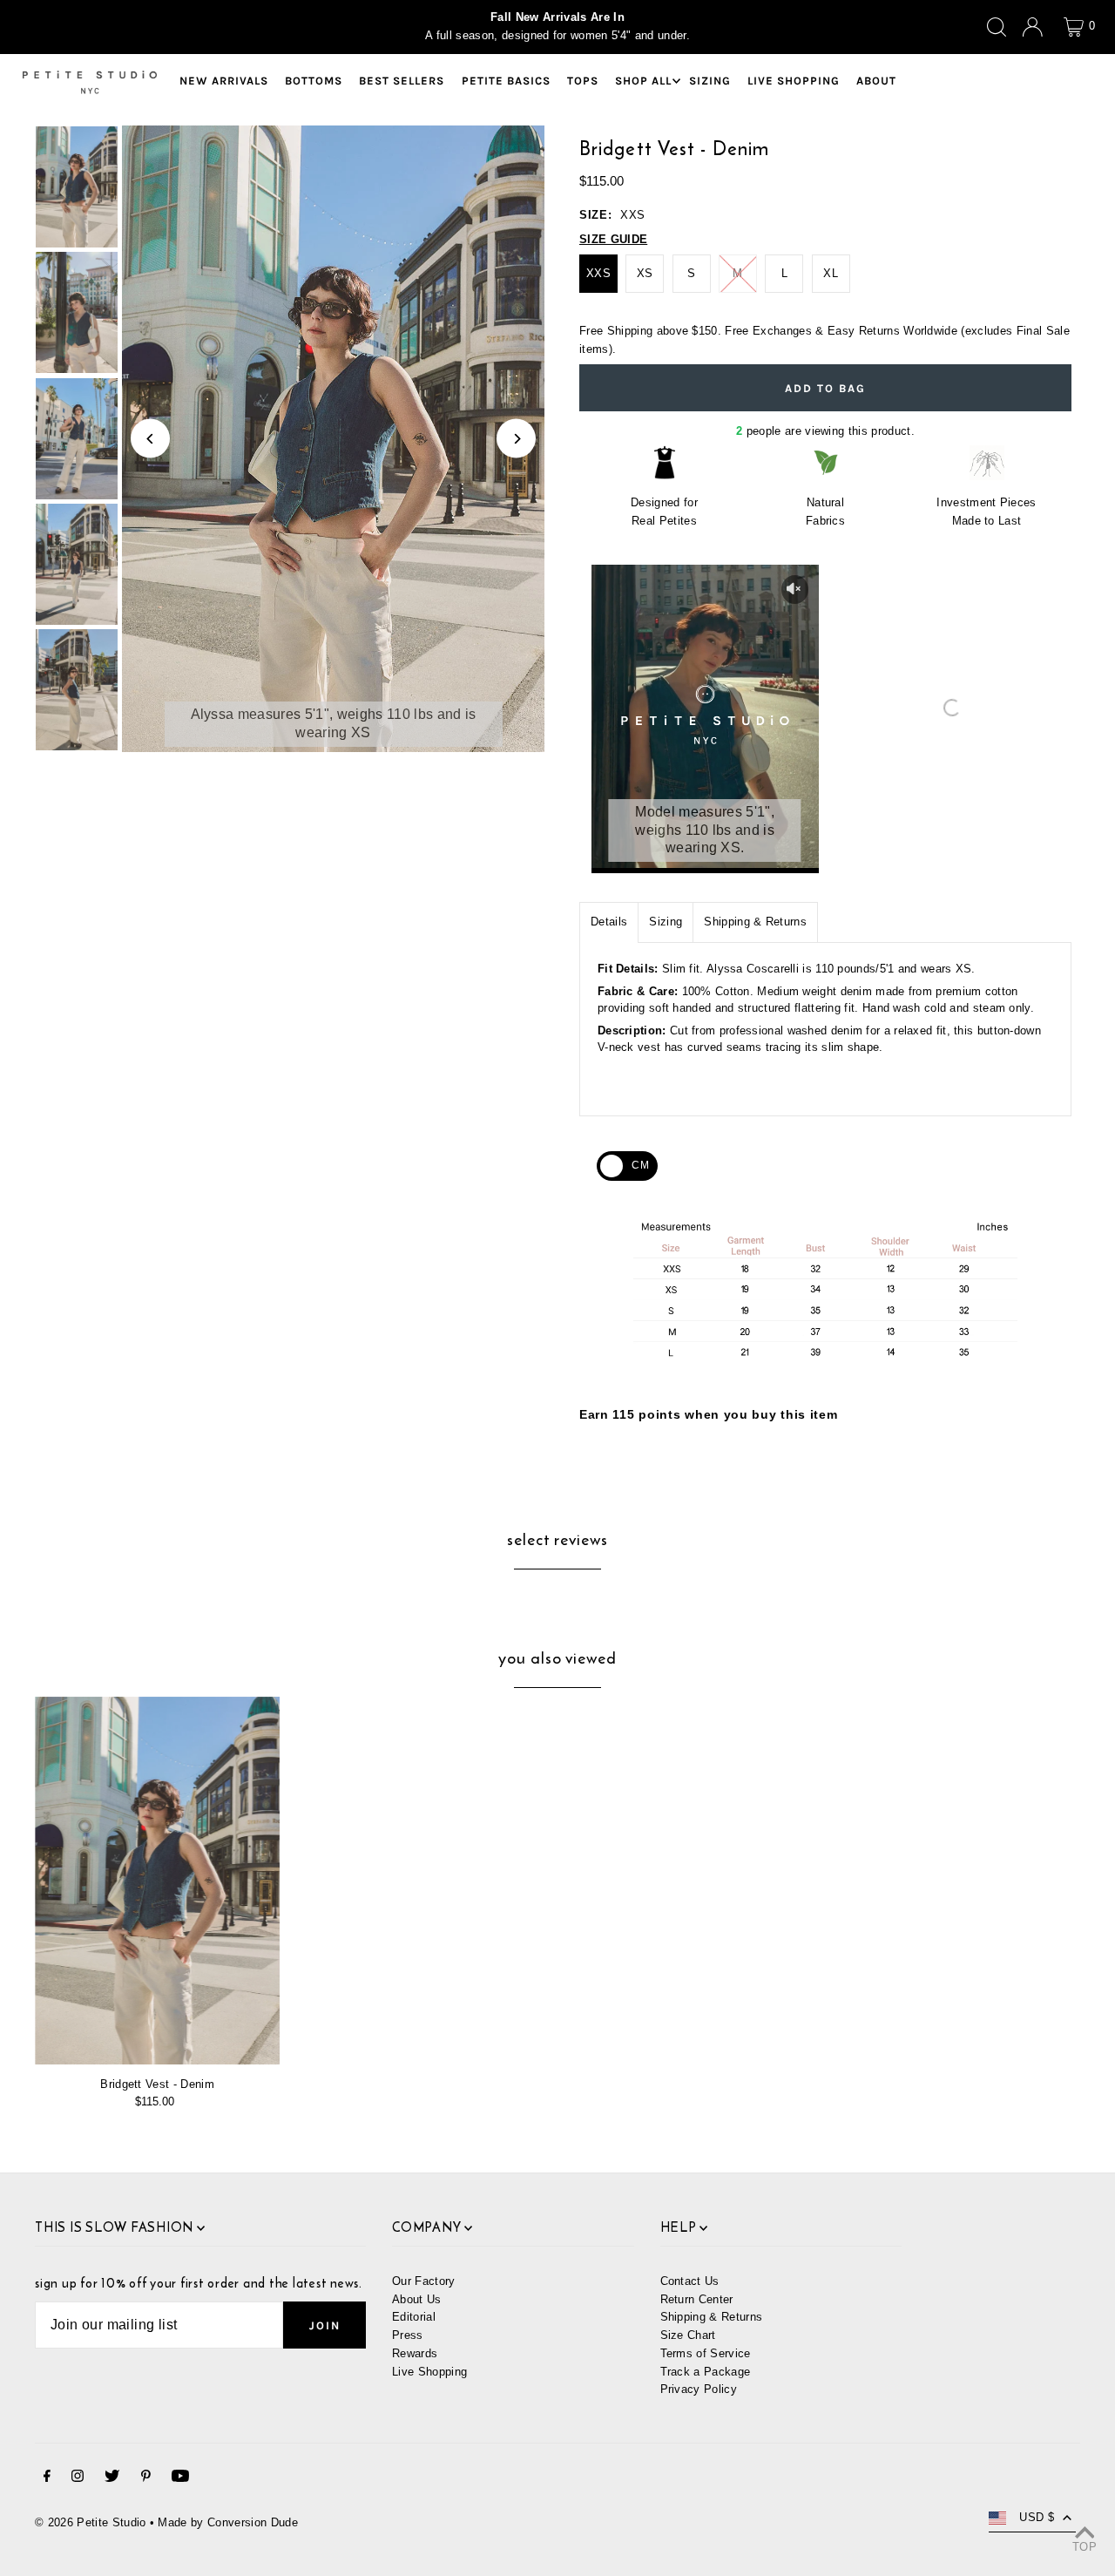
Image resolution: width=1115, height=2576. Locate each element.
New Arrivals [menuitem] (224, 81)
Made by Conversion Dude (227, 2522)
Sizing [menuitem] (710, 81)
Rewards (415, 2353)
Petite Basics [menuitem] (506, 81)
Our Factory (424, 2281)
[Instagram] (78, 2479)
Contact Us (690, 2281)
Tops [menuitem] (583, 81)
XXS (598, 273)
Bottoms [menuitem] (314, 81)
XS (645, 273)
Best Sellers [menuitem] (402, 81)
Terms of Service (706, 2353)
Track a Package (706, 2372)
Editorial (414, 2317)
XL (831, 273)
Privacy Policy (699, 2389)
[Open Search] (997, 27)
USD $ (1037, 2517)
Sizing (666, 922)
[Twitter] (112, 2479)
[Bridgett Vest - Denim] (157, 1881)
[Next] (516, 439)
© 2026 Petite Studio (91, 2522)
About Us (417, 2299)
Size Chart (688, 2335)
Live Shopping (429, 2372)
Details (609, 922)
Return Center (697, 2299)
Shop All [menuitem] (643, 81)
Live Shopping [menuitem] (794, 81)
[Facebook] (47, 2479)
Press (408, 2335)
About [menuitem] (876, 81)
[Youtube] (180, 2479)
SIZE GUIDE (613, 239)
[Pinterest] (146, 2479)
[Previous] (150, 439)
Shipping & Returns (755, 922)
